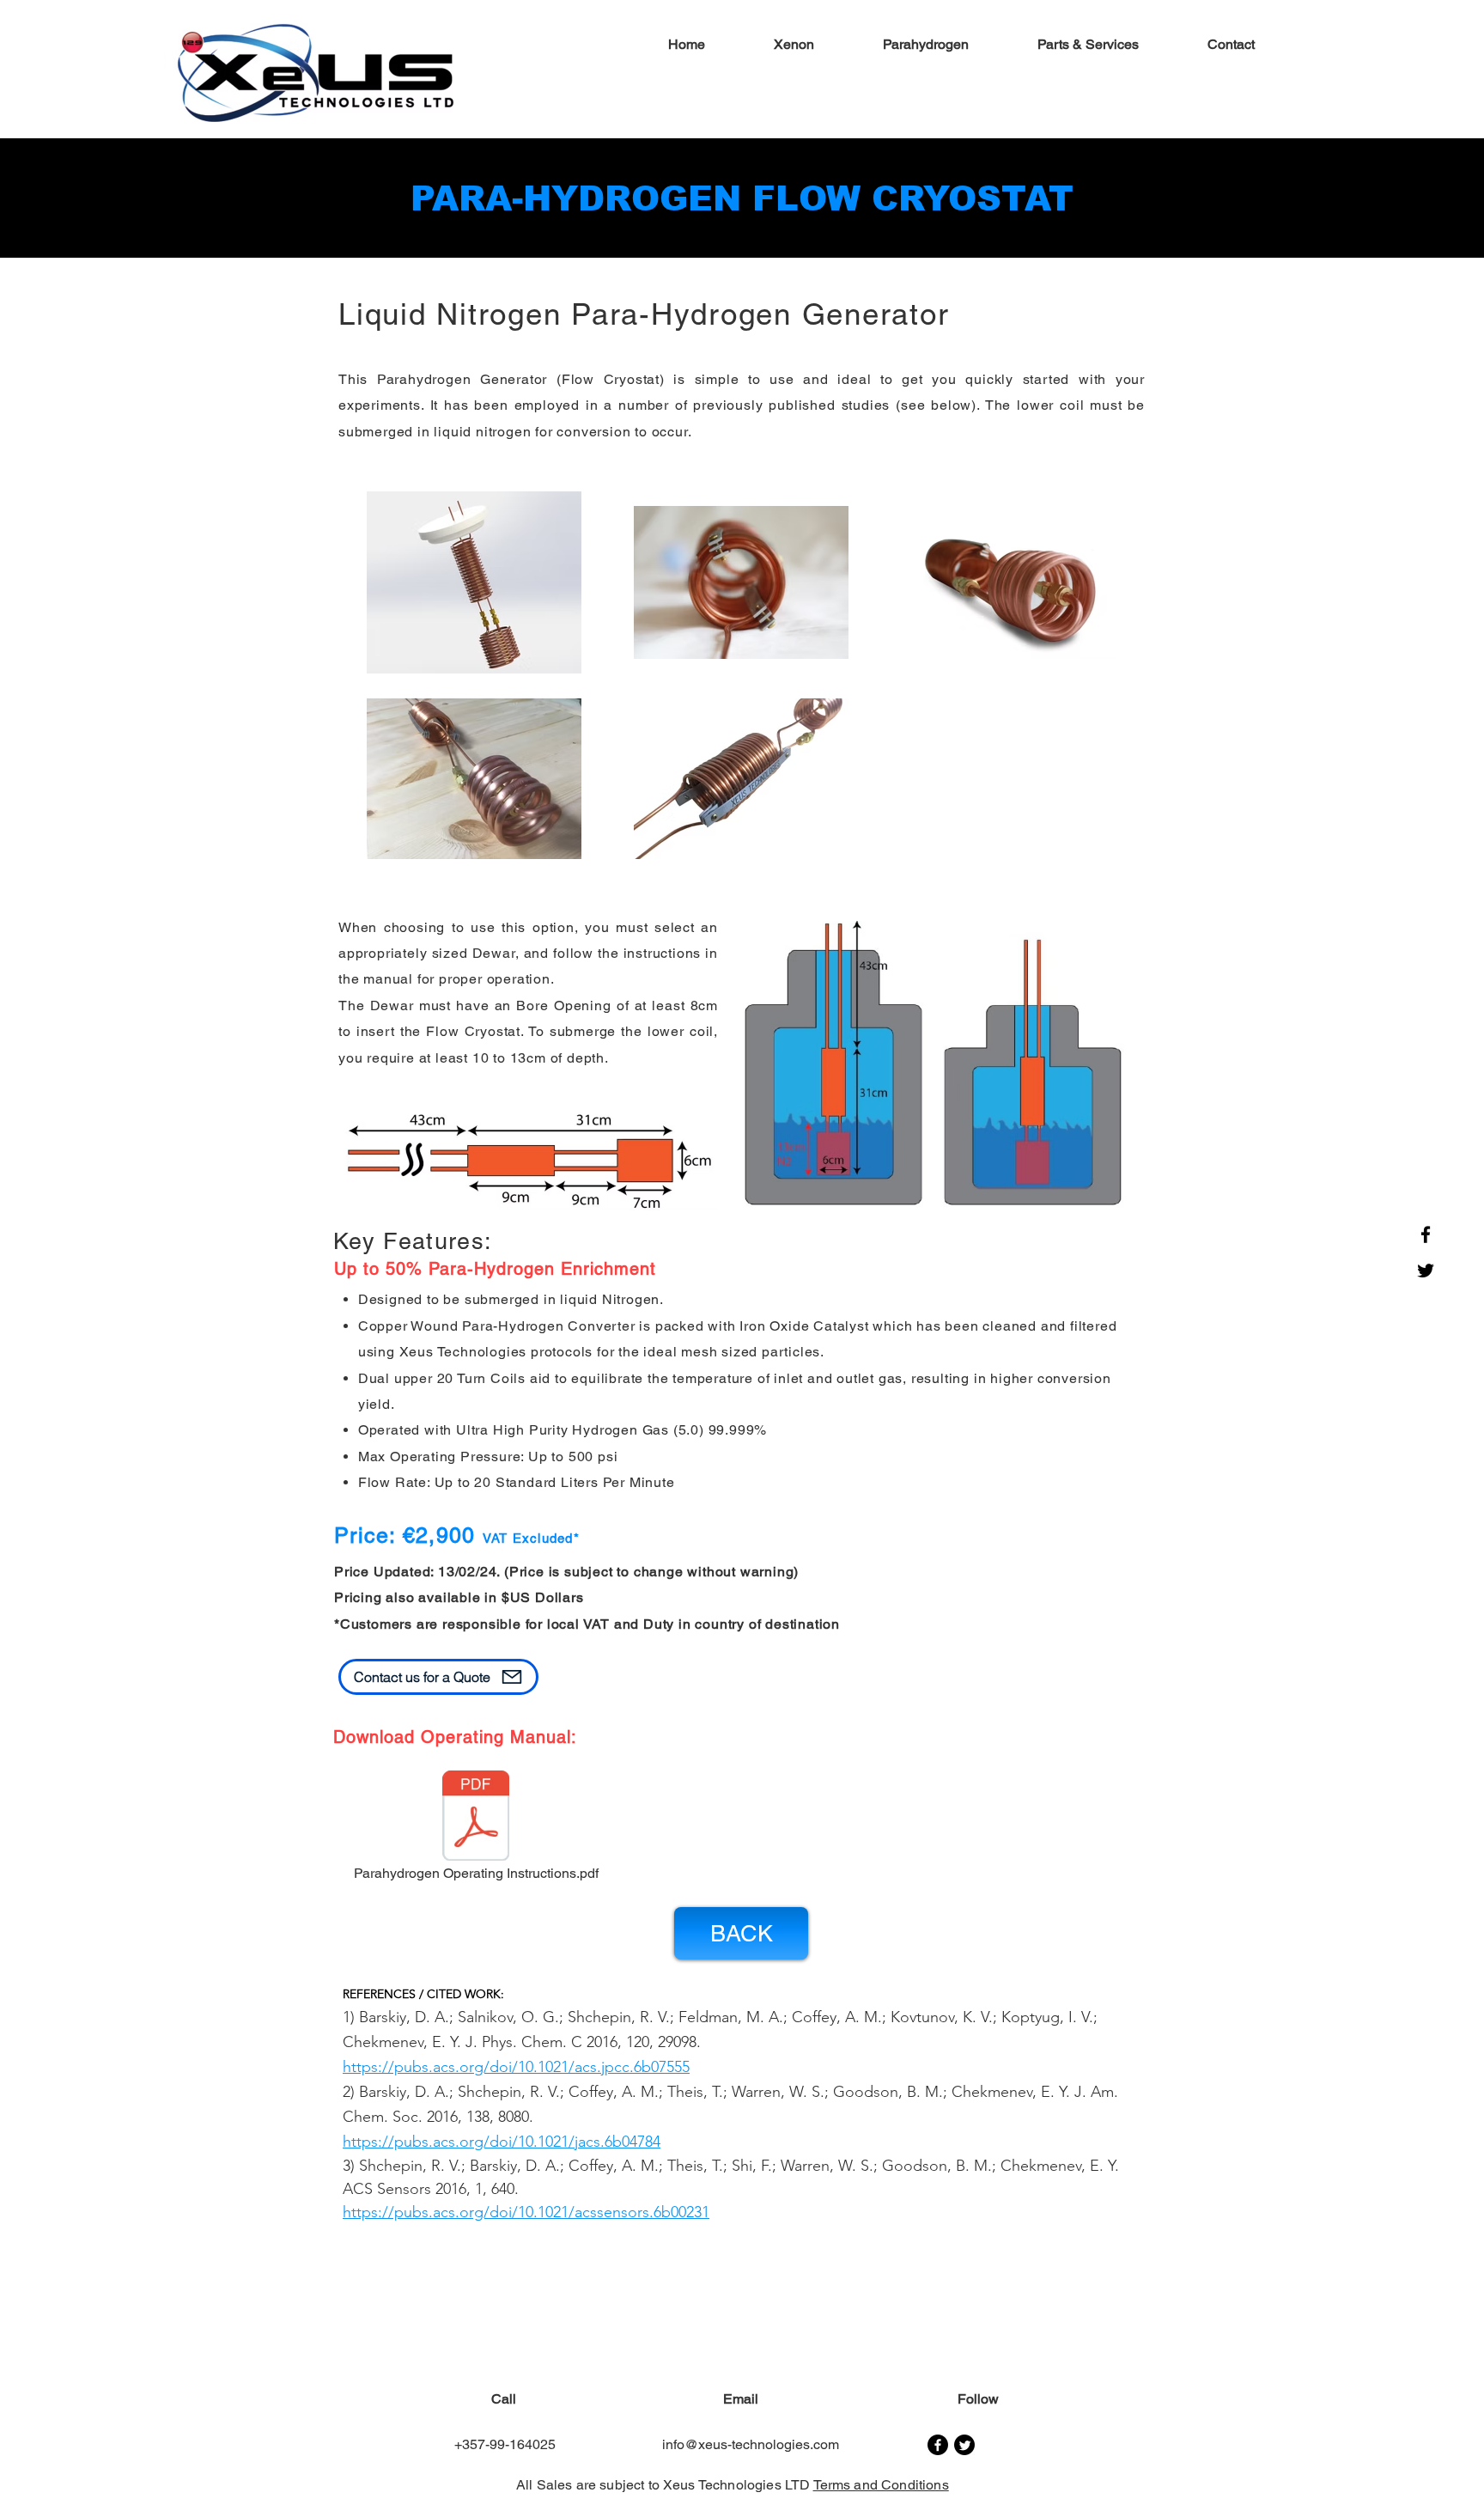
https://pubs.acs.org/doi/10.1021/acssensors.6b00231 (526, 2212)
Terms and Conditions (881, 2485)
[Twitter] (1426, 1271)
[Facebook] (1426, 1234)
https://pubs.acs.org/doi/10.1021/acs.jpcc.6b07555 (516, 2067)
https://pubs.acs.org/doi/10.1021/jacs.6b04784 (502, 2142)
